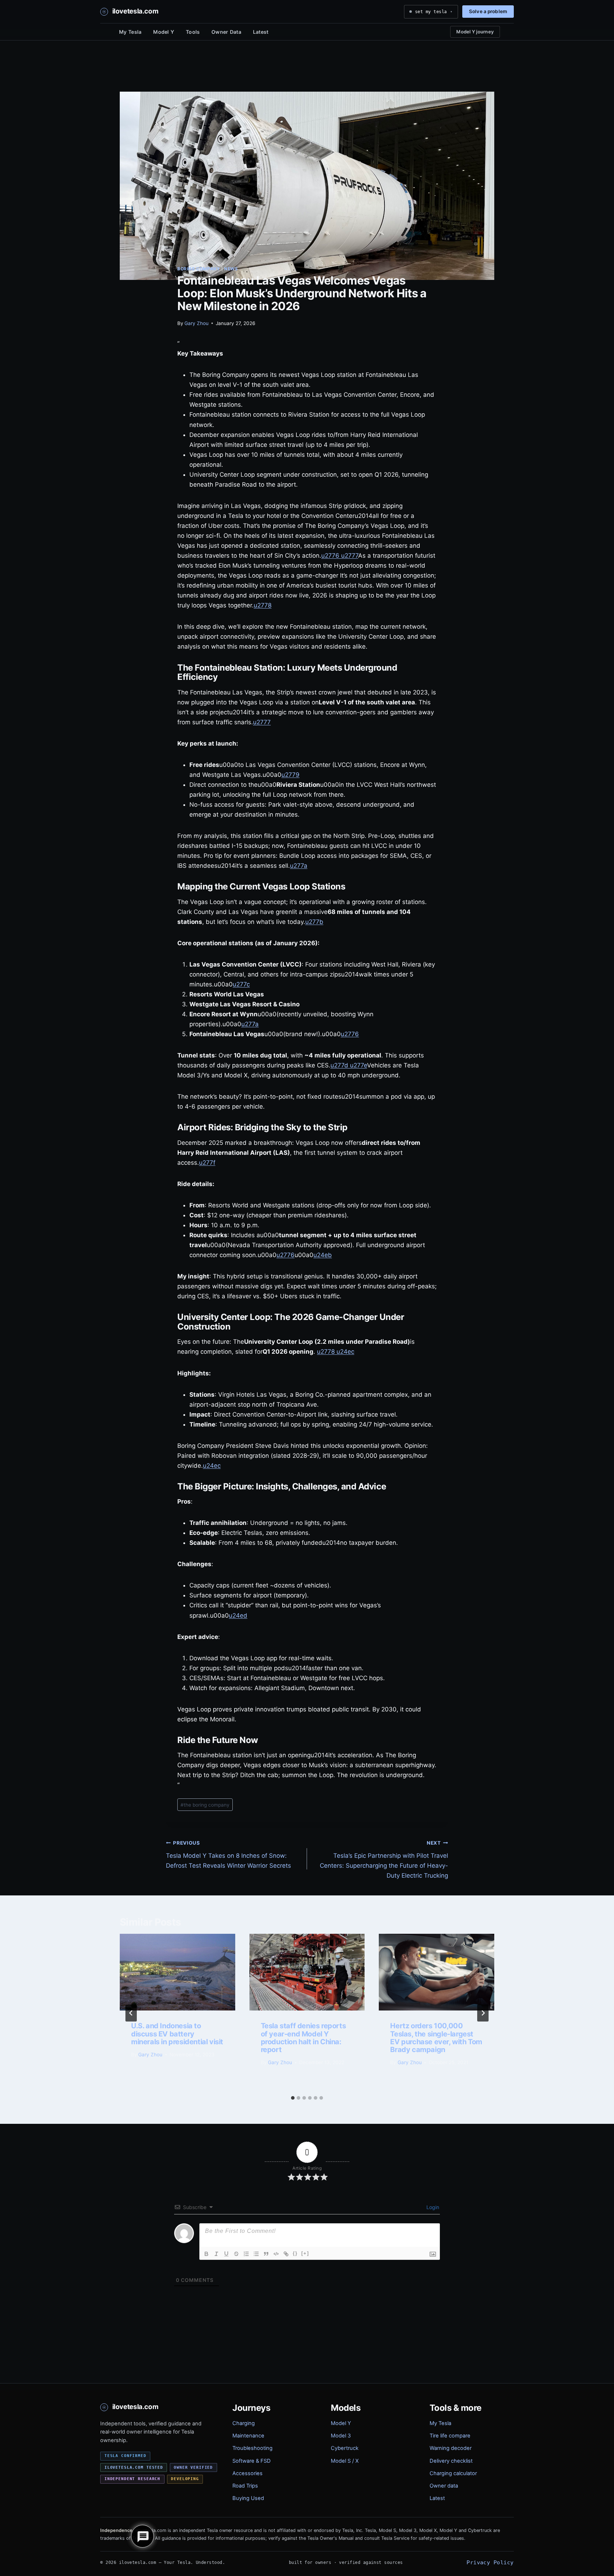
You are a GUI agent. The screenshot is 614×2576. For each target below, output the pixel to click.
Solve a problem (488, 11)
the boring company (205, 1805)
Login (432, 2207)
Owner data (444, 2486)
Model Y (164, 32)
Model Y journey (475, 32)
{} (295, 2253)
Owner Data (226, 32)
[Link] (286, 2254)
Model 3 (341, 2436)
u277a (299, 866)
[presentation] (177, 1972)
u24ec (344, 1352)
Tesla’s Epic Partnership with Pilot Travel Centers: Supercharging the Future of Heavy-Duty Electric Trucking (384, 1860)
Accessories (247, 2473)
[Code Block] (276, 2254)
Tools (193, 32)
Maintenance (248, 2436)
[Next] (483, 2013)
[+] (305, 2253)
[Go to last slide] (131, 2013)
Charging (244, 2423)
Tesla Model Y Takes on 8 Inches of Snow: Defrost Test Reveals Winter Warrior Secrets (228, 1855)
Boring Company (199, 269)
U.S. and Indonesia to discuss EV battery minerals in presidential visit (177, 2034)
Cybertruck (345, 2448)
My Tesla (130, 32)
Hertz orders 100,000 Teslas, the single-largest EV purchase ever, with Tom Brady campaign (436, 2038)
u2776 (330, 556)
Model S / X (345, 2461)
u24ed (238, 1616)
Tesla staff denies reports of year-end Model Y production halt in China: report (303, 2038)
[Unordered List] (256, 2254)
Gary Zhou (196, 323)
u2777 (349, 556)
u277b (314, 922)
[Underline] (226, 2254)
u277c (241, 984)
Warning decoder (451, 2448)
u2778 (263, 605)
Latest (261, 32)
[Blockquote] (266, 2254)
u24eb (323, 1255)
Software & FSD (252, 2461)
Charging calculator (453, 2473)
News (231, 269)
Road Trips (245, 2486)
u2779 (290, 775)
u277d (339, 1065)
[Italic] (216, 2254)
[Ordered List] (246, 2254)
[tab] (293, 2098)
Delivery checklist (451, 2461)
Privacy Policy (490, 2562)
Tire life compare (450, 2436)
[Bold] (206, 2254)
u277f (207, 1163)
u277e (358, 1065)
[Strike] (236, 2254)
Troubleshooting (252, 2448)
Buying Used (248, 2498)
